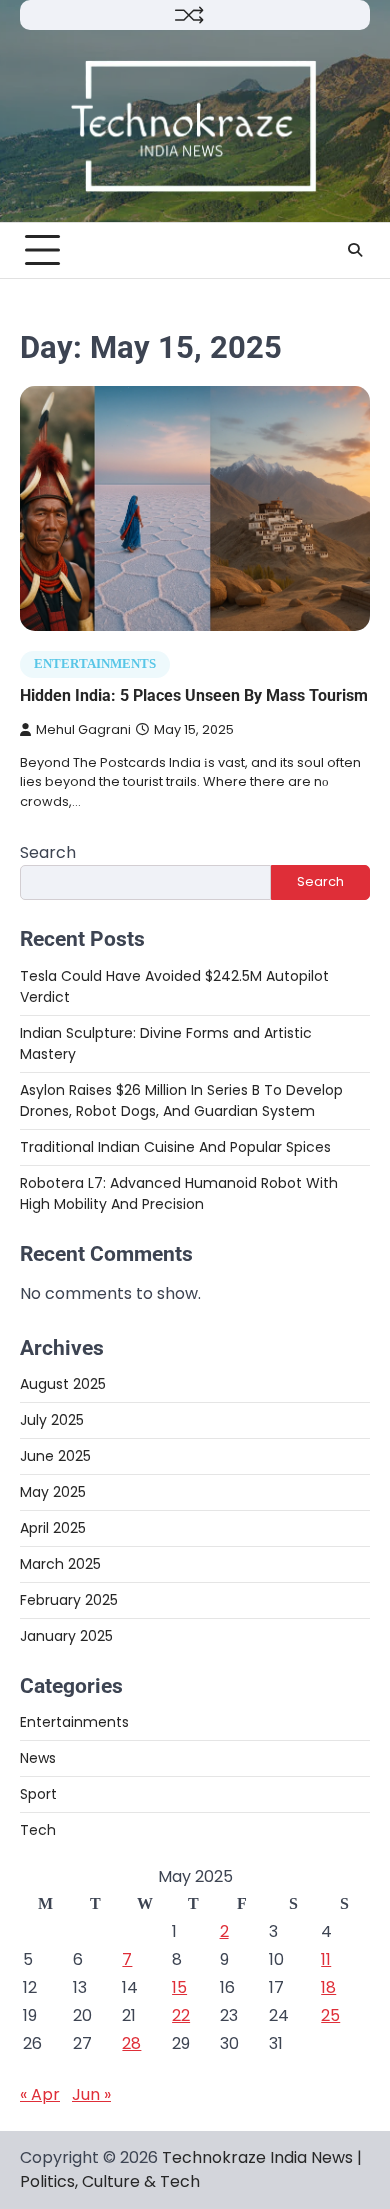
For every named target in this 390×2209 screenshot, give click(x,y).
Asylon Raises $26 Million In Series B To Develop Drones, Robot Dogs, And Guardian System (181, 1100)
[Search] (355, 250)
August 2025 (63, 1384)
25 (330, 2015)
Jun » (91, 2094)
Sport (38, 1794)
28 (131, 2043)
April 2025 (53, 1528)
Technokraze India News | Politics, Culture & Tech (191, 2169)
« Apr (40, 2094)
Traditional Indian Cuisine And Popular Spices (175, 1147)
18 (328, 1987)
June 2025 (55, 1456)
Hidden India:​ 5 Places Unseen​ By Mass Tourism (194, 695)
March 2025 (60, 1564)
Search (48, 852)
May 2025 (53, 1492)
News (38, 1758)
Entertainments (95, 664)
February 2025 (69, 1600)
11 (326, 1959)
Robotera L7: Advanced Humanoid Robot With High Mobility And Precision (179, 1193)
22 (181, 2015)
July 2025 (52, 1420)
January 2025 (66, 1636)
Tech (38, 1830)
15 (179, 1987)
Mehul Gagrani (83, 729)
